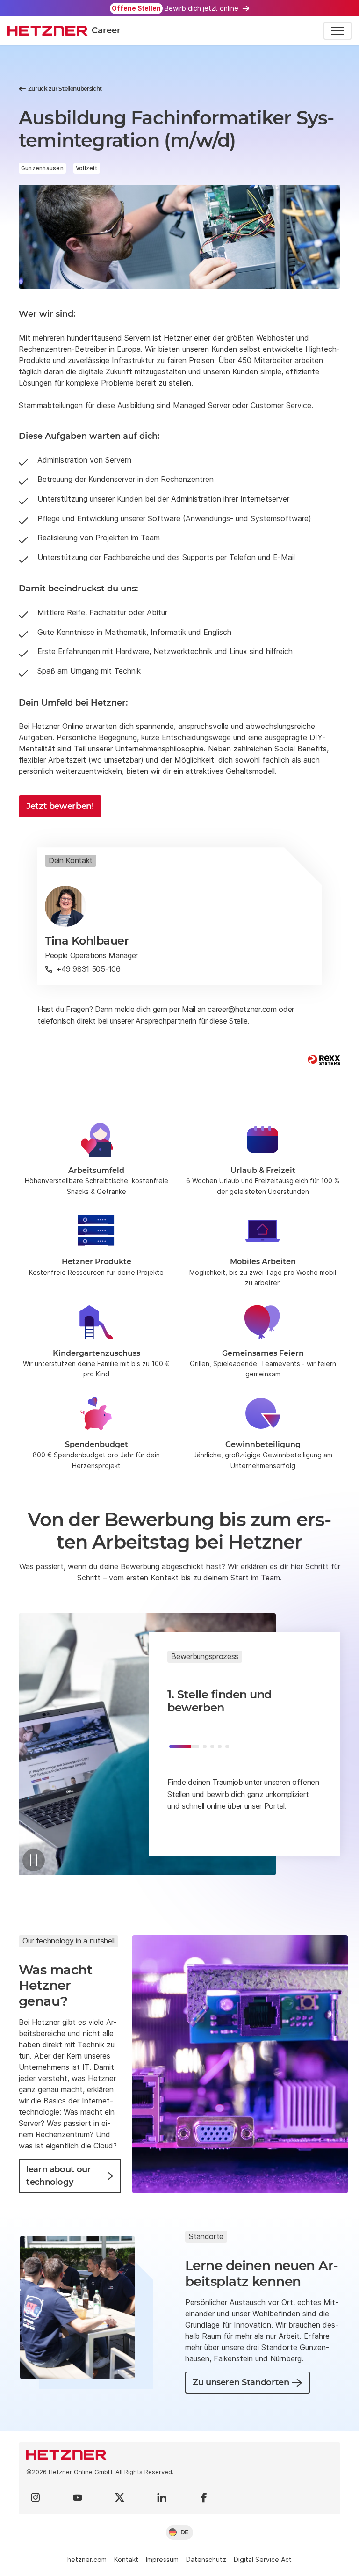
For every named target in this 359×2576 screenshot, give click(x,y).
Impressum (162, 2559)
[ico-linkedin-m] (162, 2497)
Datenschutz (206, 2559)
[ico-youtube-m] (78, 2497)
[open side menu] (337, 31)
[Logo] (179, 2455)
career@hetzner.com (242, 1009)
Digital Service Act (263, 2559)
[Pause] (34, 1860)
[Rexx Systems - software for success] (324, 1060)
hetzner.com (87, 2559)
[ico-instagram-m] (36, 2497)
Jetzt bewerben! (60, 806)
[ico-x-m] (120, 2497)
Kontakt (126, 2559)
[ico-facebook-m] (204, 2497)
